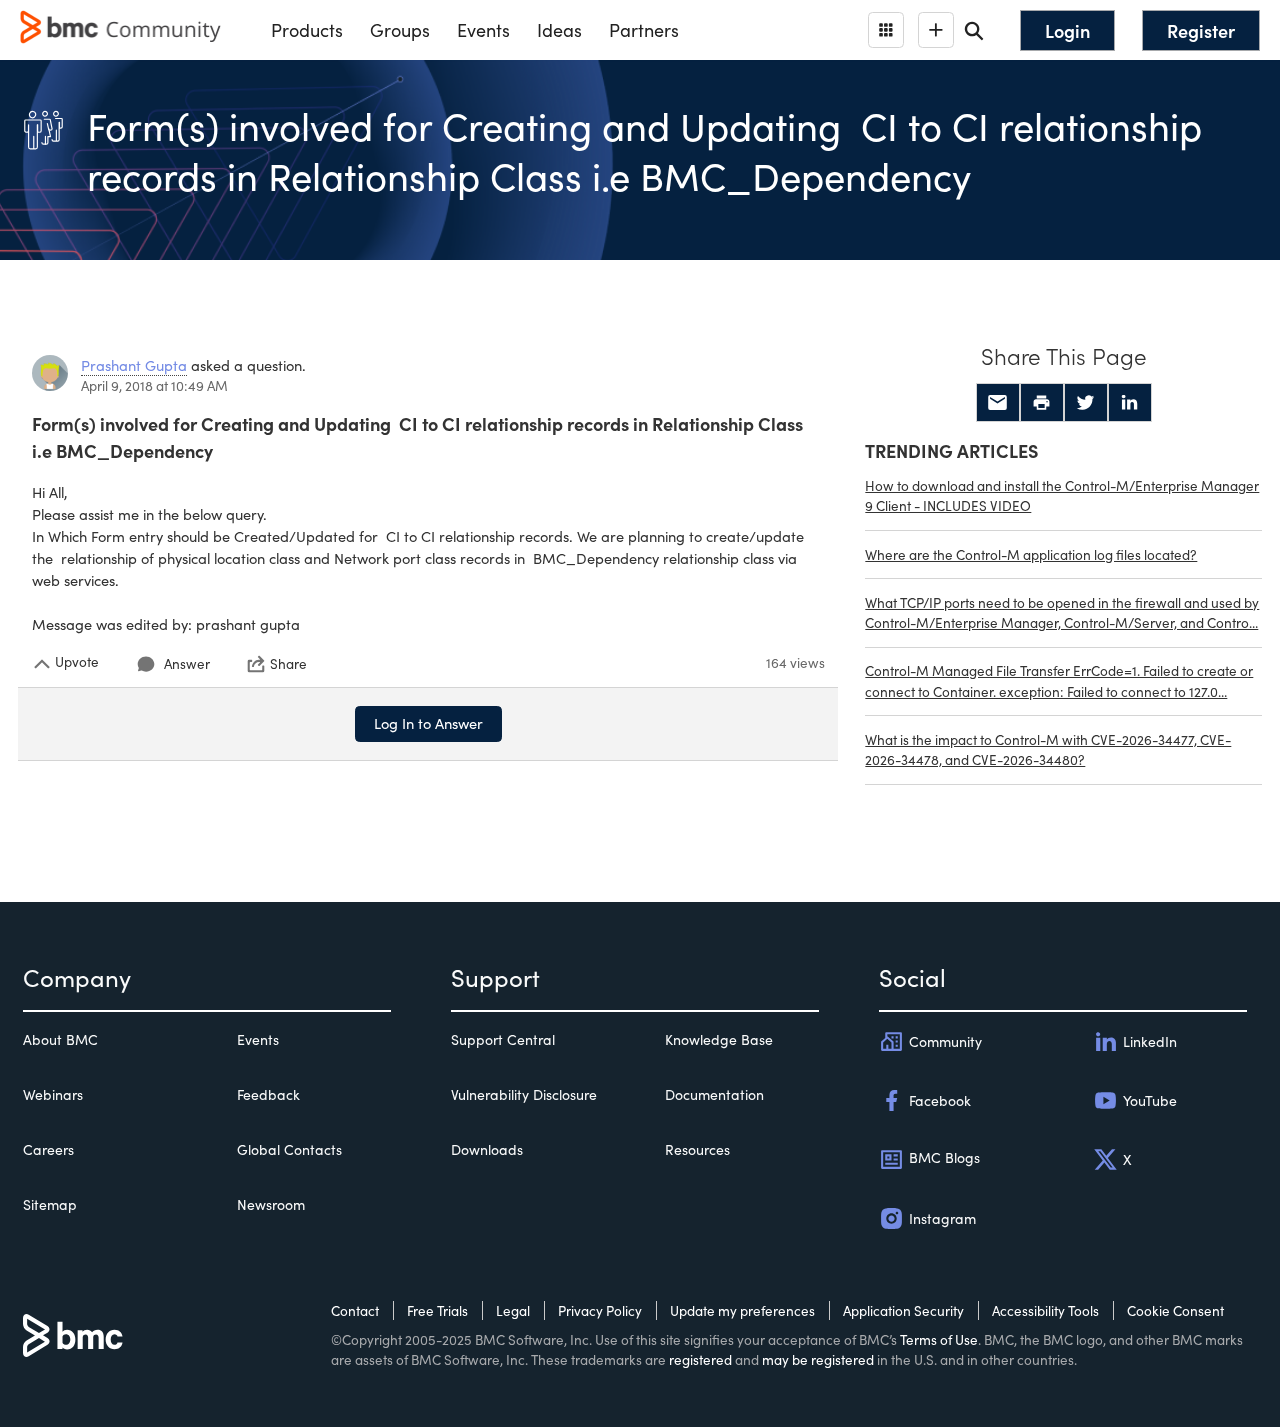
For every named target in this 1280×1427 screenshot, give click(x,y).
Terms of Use (939, 1339)
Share (288, 664)
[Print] (1042, 403)
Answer (187, 663)
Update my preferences (742, 1310)
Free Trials (437, 1310)
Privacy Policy (600, 1310)
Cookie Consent (1175, 1310)
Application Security (903, 1310)
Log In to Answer (428, 723)
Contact (355, 1310)
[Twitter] (1086, 403)
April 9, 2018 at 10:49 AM (154, 385)
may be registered (818, 1359)
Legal (513, 1310)
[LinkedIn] (1130, 403)
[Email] (998, 403)
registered (700, 1359)
